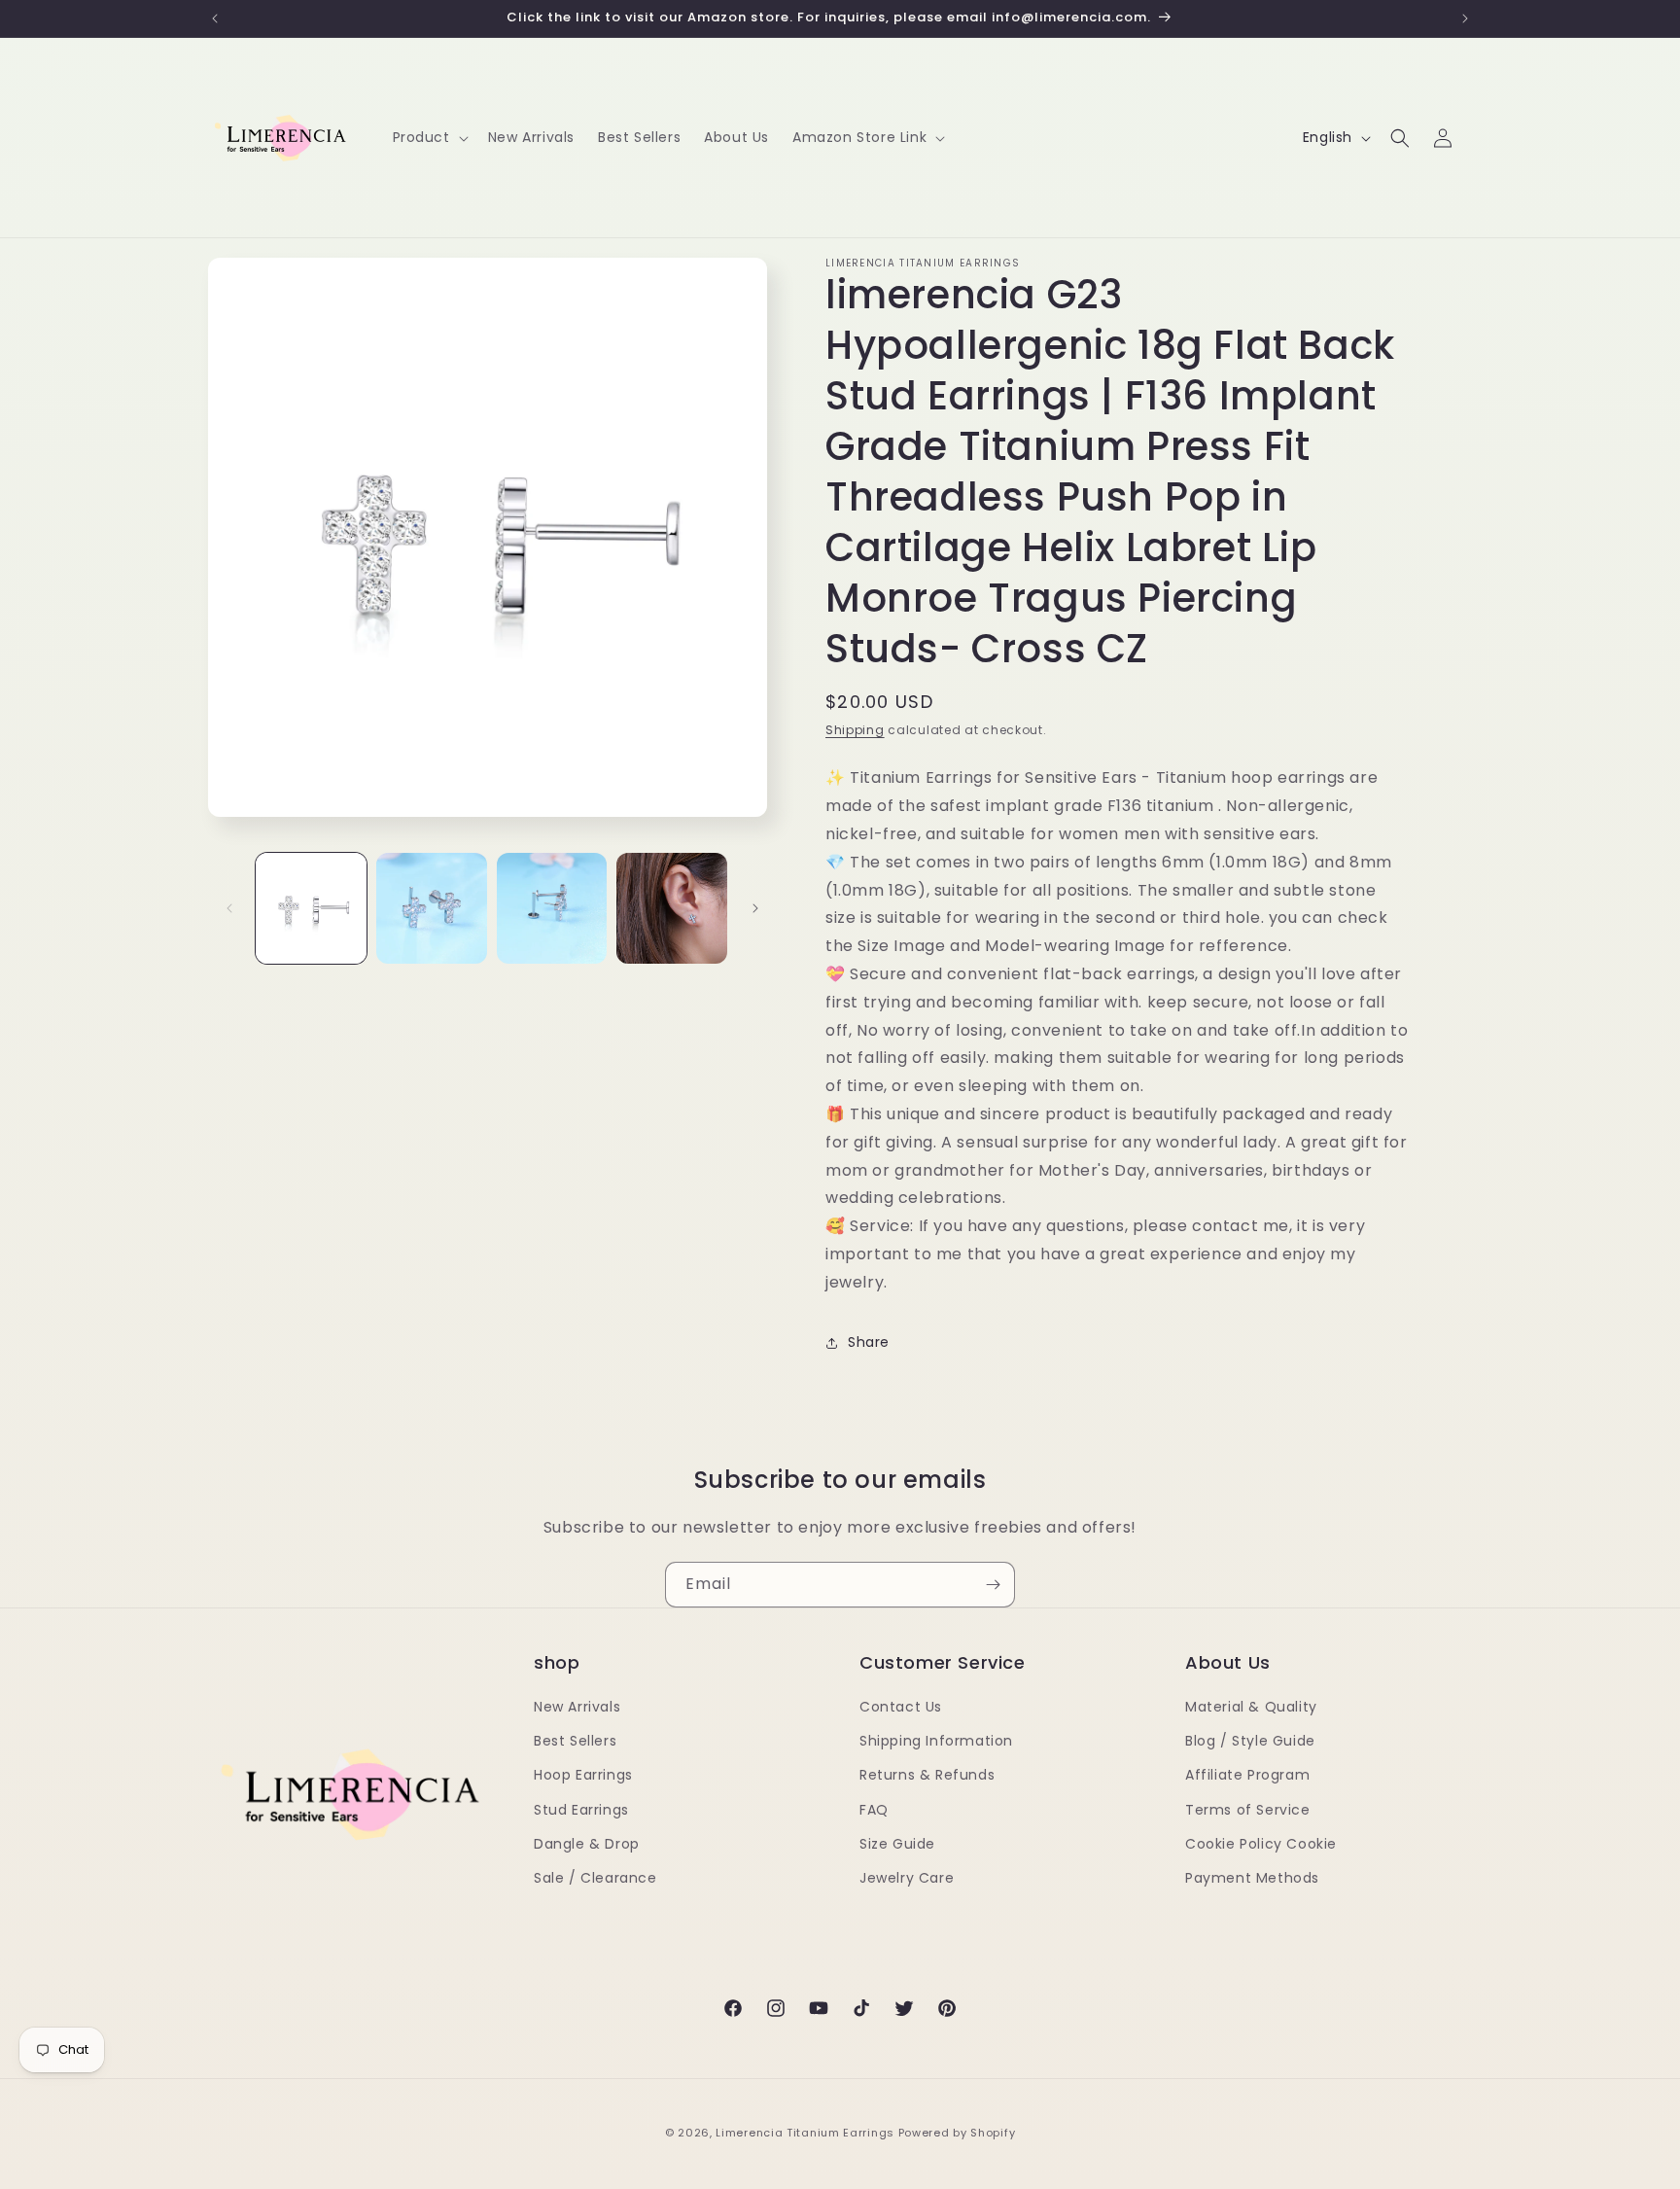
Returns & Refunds (927, 1775)
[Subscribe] (993, 1585)
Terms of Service (1248, 1810)
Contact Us (901, 1707)
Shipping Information (936, 1741)
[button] (429, 137)
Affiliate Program (1247, 1775)
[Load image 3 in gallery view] (552, 908)
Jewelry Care (907, 1878)
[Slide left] (229, 908)
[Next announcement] (1465, 18)
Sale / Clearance (595, 1878)
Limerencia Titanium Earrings (805, 2133)
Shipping (855, 730)
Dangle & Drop (587, 1844)
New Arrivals (577, 1707)
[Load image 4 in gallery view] (672, 908)
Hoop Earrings (583, 1775)
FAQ (874, 1810)
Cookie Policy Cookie (1261, 1844)
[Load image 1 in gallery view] (311, 908)
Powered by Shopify (957, 2133)
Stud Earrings (581, 1810)
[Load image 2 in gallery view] (432, 908)
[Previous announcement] (215, 18)
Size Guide (897, 1844)
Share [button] (869, 1342)
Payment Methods (1252, 1878)
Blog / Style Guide (1250, 1741)
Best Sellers (575, 1741)
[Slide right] (755, 908)
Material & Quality (1251, 1707)
